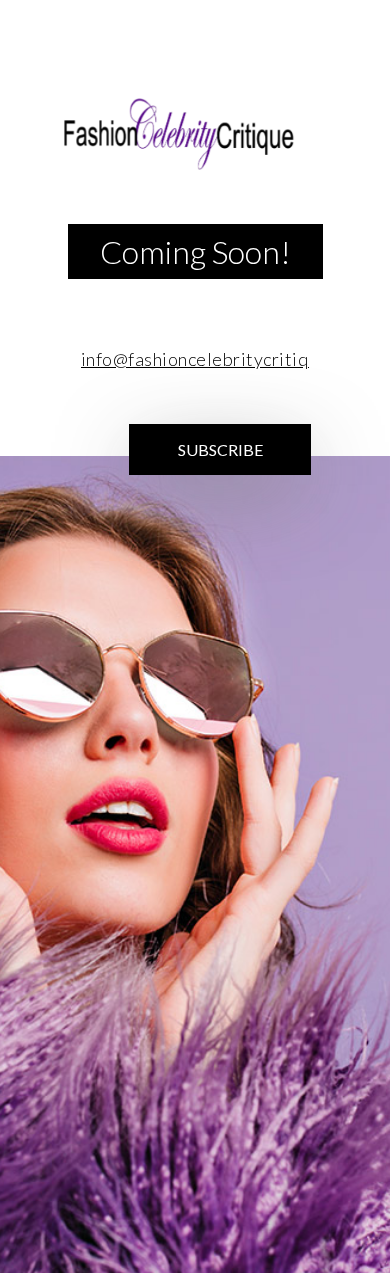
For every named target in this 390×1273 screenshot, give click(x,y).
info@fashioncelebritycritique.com (223, 359)
